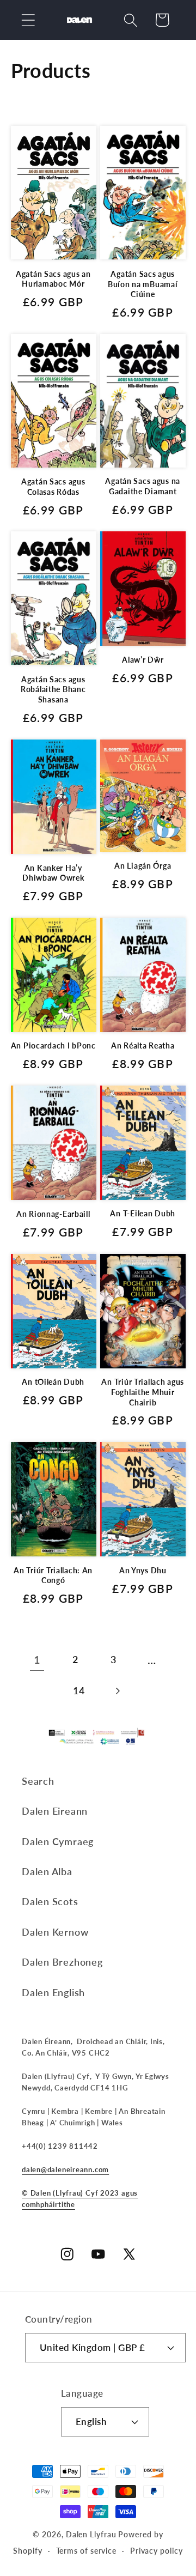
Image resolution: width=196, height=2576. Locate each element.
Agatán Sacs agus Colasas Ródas (53, 487)
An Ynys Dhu (143, 1570)
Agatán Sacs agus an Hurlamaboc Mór (53, 279)
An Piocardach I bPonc (53, 1045)
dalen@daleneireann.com (65, 2169)
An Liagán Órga (143, 866)
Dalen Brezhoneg (62, 1962)
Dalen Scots (50, 1901)
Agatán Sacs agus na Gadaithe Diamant (143, 486)
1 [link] (37, 1660)
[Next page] (117, 1691)
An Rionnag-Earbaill (53, 1214)
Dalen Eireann (55, 1811)
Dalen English (53, 1992)
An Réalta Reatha (143, 1045)
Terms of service (87, 2551)
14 (79, 1690)
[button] (28, 20)
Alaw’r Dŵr (143, 660)
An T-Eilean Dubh (143, 1213)
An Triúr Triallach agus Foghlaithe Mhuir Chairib (143, 1392)
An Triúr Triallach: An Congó (53, 1575)
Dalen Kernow (55, 1932)
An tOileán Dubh (53, 1382)
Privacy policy (157, 2551)
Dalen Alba (47, 1871)
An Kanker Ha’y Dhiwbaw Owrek (53, 873)
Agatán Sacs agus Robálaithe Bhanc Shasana (53, 689)
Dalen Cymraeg (58, 1841)
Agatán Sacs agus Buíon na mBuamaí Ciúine (143, 284)
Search (38, 1781)
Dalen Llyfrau (91, 2534)
